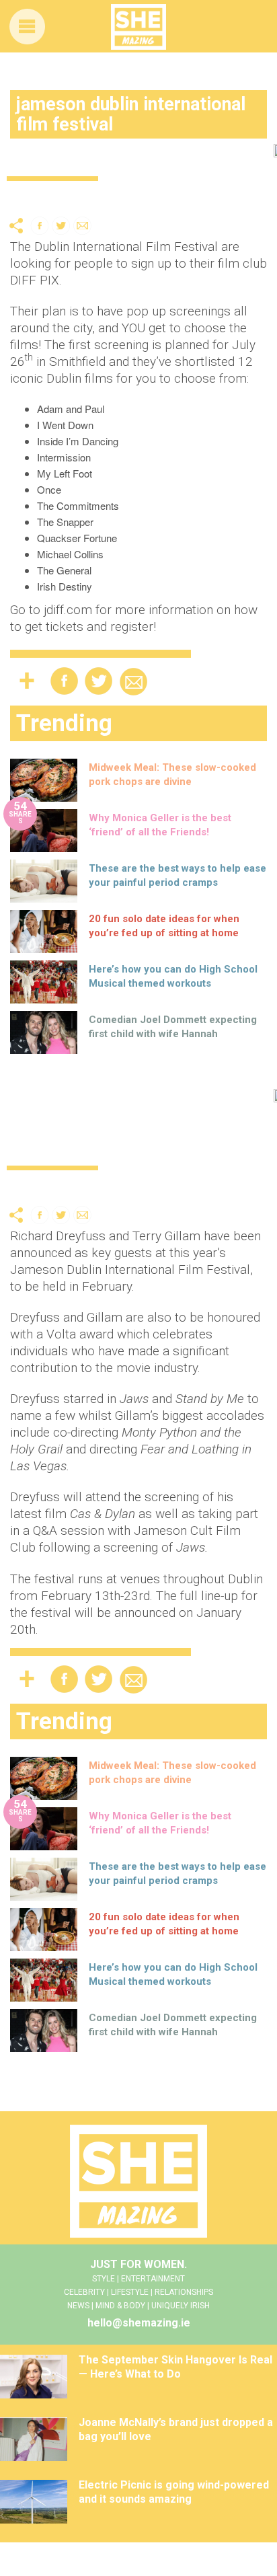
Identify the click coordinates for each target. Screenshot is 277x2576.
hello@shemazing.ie (139, 2323)
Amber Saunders (204, 197)
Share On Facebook (40, 226)
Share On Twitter (61, 226)
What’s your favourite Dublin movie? (130, 160)
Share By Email (83, 226)
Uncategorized (42, 197)
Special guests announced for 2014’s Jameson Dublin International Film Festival (135, 1128)
